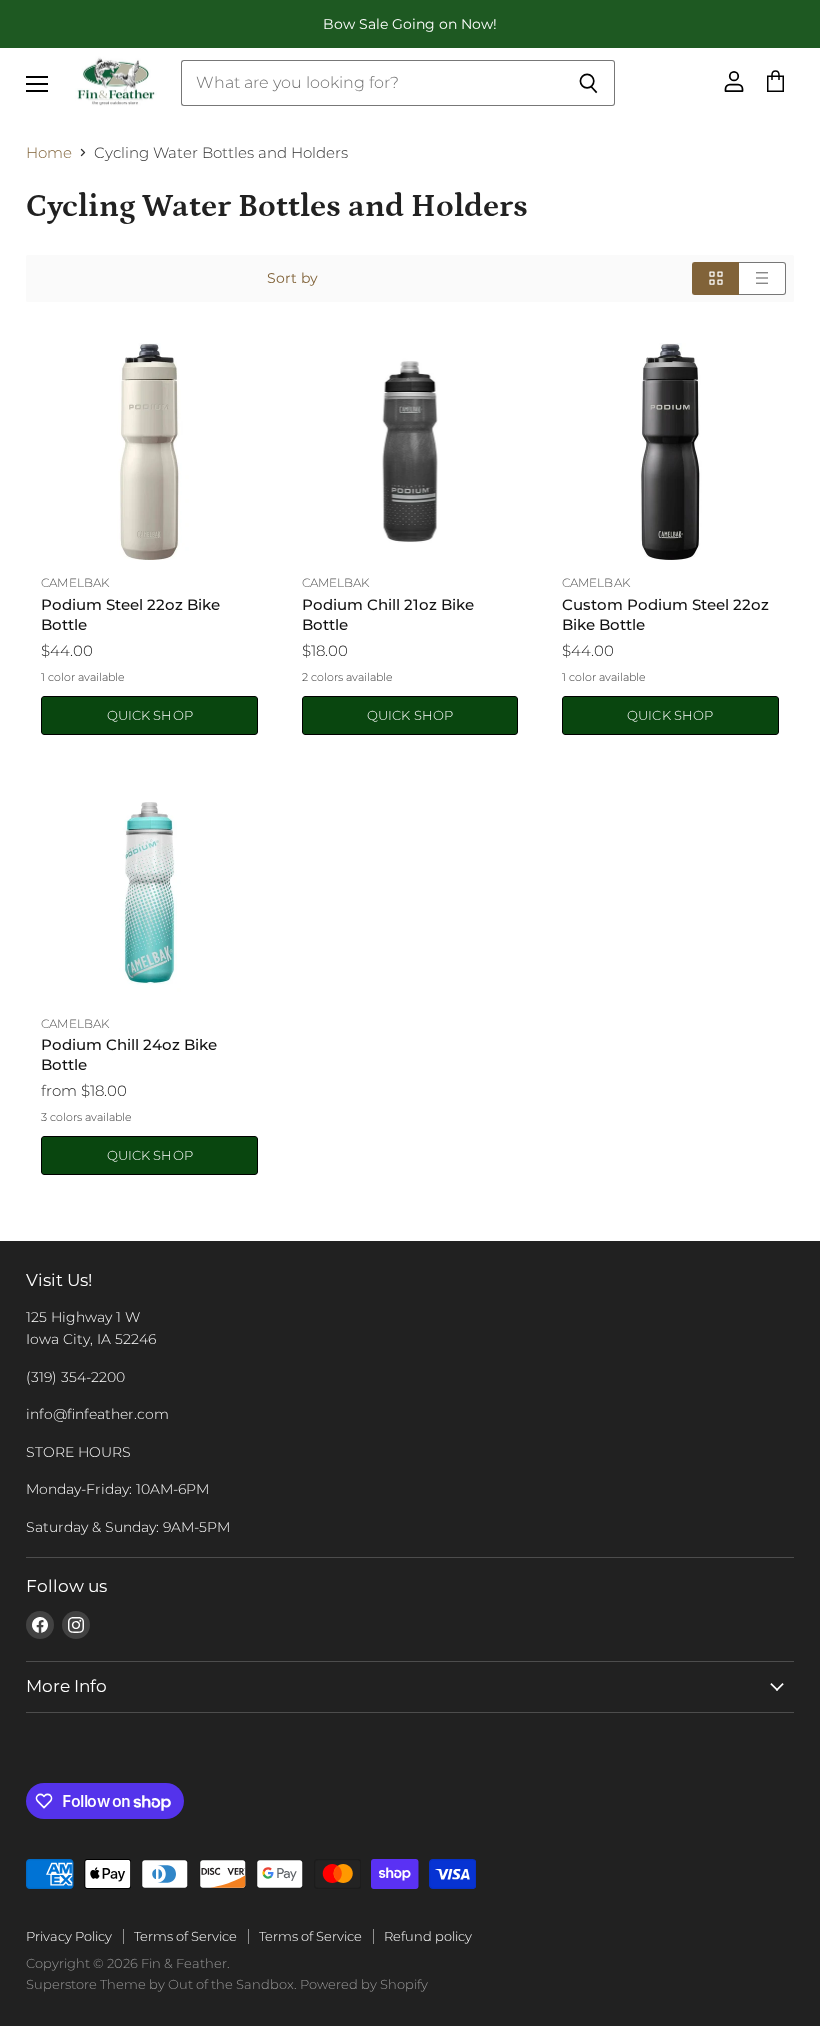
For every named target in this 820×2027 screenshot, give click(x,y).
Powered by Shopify (364, 1984)
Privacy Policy (69, 1936)
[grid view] (715, 278)
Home (49, 152)
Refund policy (428, 1936)
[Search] (588, 83)
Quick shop (150, 715)
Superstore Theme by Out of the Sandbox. (161, 1984)
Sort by (292, 278)
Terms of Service (185, 1936)
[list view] (762, 278)
